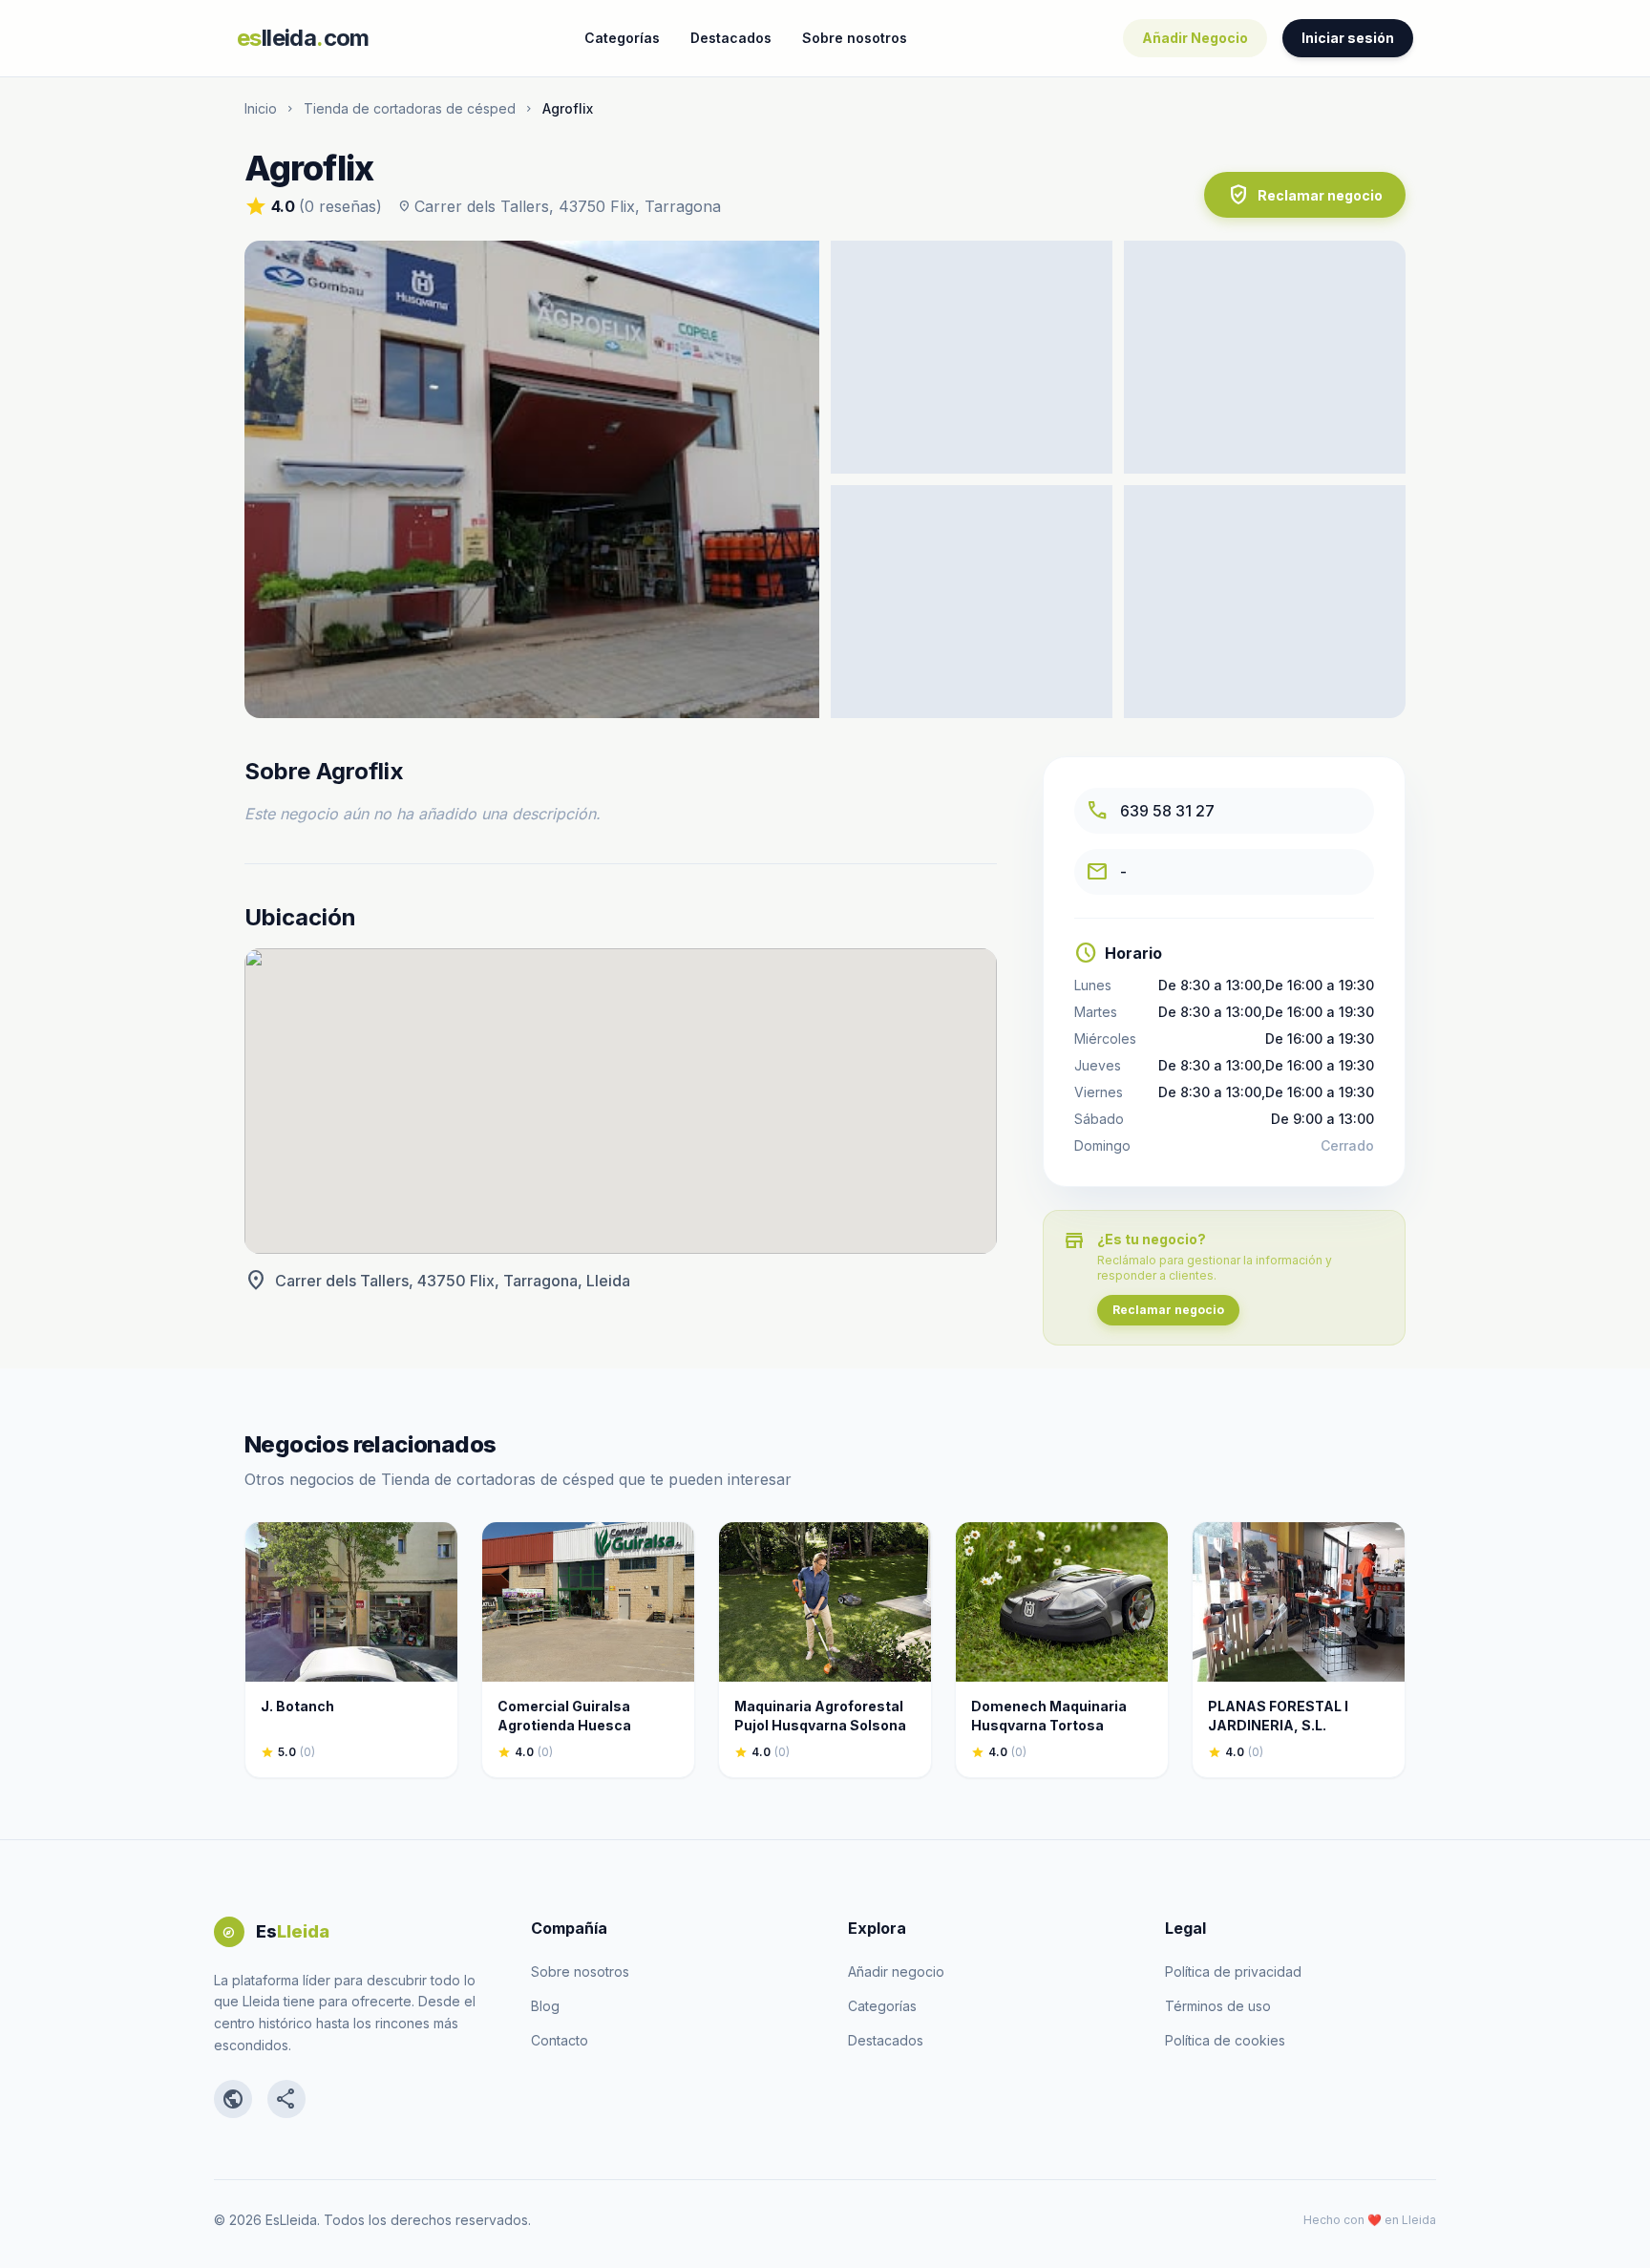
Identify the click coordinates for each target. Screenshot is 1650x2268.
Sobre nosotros (855, 38)
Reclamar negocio (1305, 195)
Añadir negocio (896, 1971)
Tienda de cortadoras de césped (410, 108)
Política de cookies (1225, 2040)
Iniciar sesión (1348, 38)
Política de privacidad (1233, 1971)
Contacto (560, 2040)
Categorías (622, 38)
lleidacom (303, 38)
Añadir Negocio (1195, 38)
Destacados (731, 38)
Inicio (261, 108)
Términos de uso (1218, 2006)
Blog (545, 2006)
